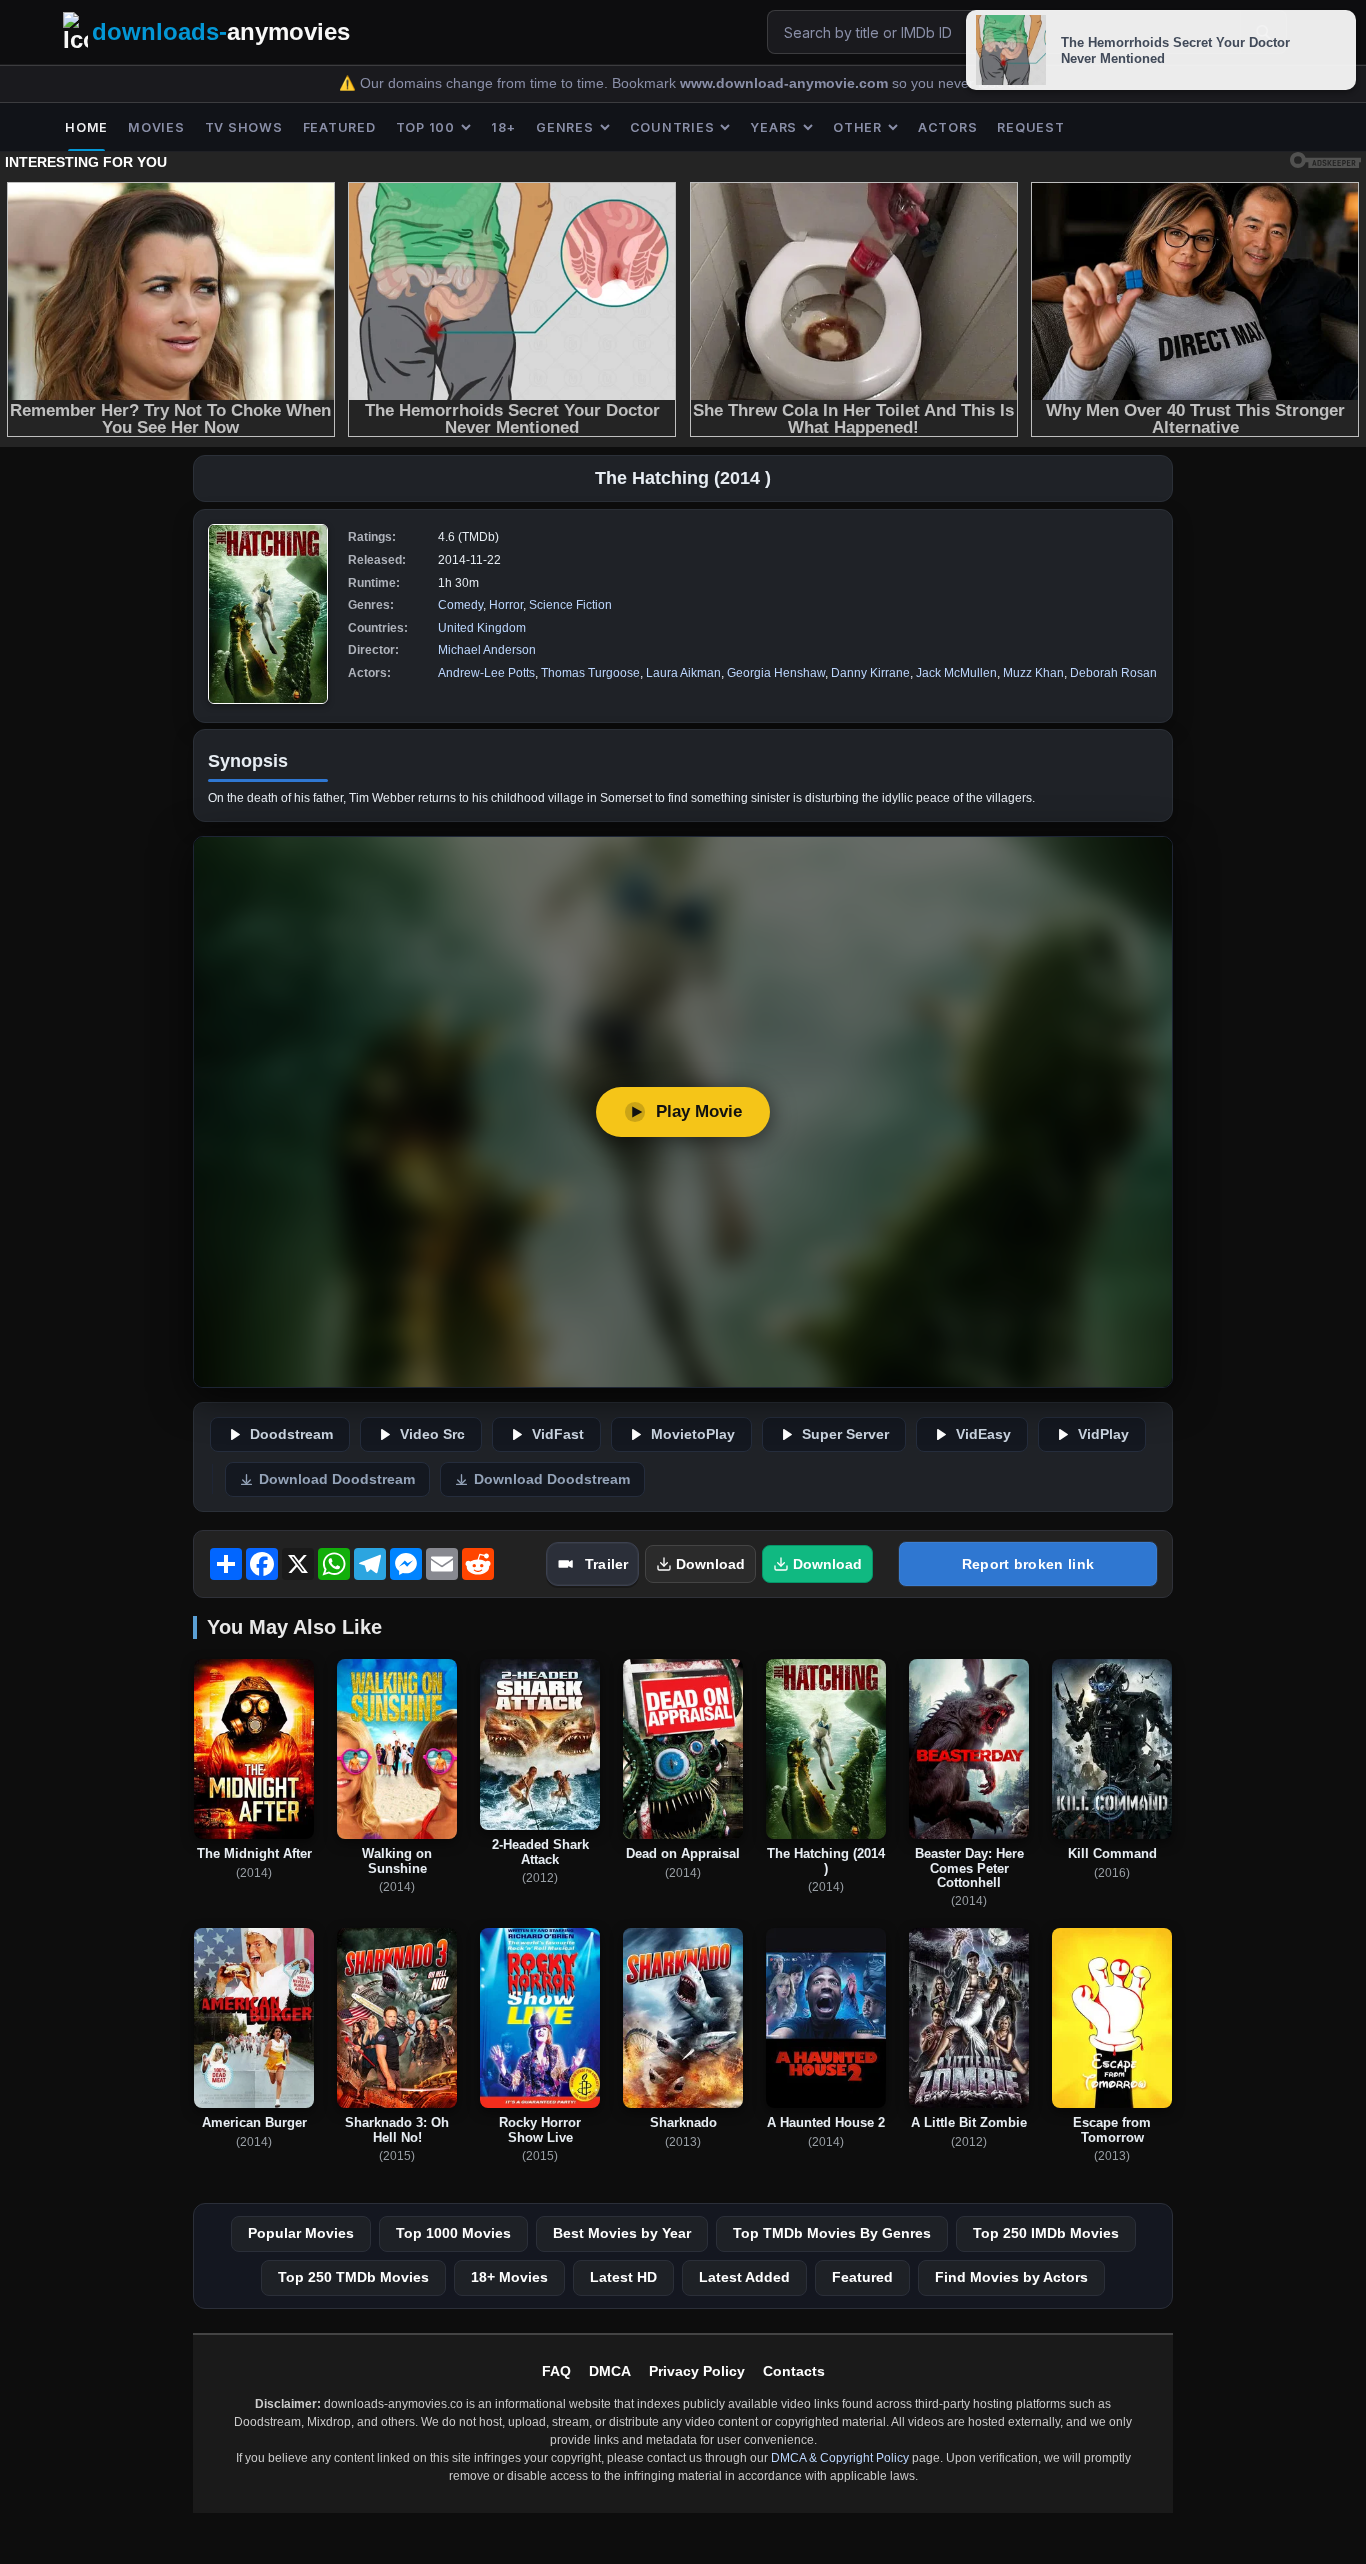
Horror (506, 605)
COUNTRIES (672, 127)
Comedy (460, 605)
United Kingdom (482, 628)
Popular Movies (301, 2233)
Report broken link (1028, 1564)
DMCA (610, 2371)
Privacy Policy (697, 2371)
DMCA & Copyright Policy (840, 2458)
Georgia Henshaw (776, 673)
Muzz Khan (1033, 673)
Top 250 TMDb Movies (353, 2277)
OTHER (857, 127)
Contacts (794, 2371)
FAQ (556, 2371)
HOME (86, 127)
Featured (862, 2277)
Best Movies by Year (622, 2233)
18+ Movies (509, 2277)
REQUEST (1030, 127)
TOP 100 (425, 127)
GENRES (565, 127)
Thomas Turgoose (590, 673)
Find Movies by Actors (1011, 2277)
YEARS (773, 127)
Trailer (606, 1564)
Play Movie (699, 1111)
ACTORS (948, 127)
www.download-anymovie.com (786, 83)
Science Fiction (570, 605)
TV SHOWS (244, 127)
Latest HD (623, 2277)
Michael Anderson (487, 650)
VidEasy (983, 1434)
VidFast (558, 1434)
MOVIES (156, 127)
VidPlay (1103, 1434)
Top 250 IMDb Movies (1046, 2233)
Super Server (845, 1434)
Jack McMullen (956, 673)
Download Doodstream (337, 1479)
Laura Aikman (683, 673)
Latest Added (744, 2277)
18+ (503, 127)
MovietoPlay (693, 1434)
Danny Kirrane (870, 673)
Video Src (432, 1434)
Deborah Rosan (1113, 673)
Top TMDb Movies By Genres (832, 2233)
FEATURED (339, 127)
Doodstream (291, 1434)
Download (710, 1564)
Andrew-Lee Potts (486, 673)
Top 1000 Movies (453, 2233)
